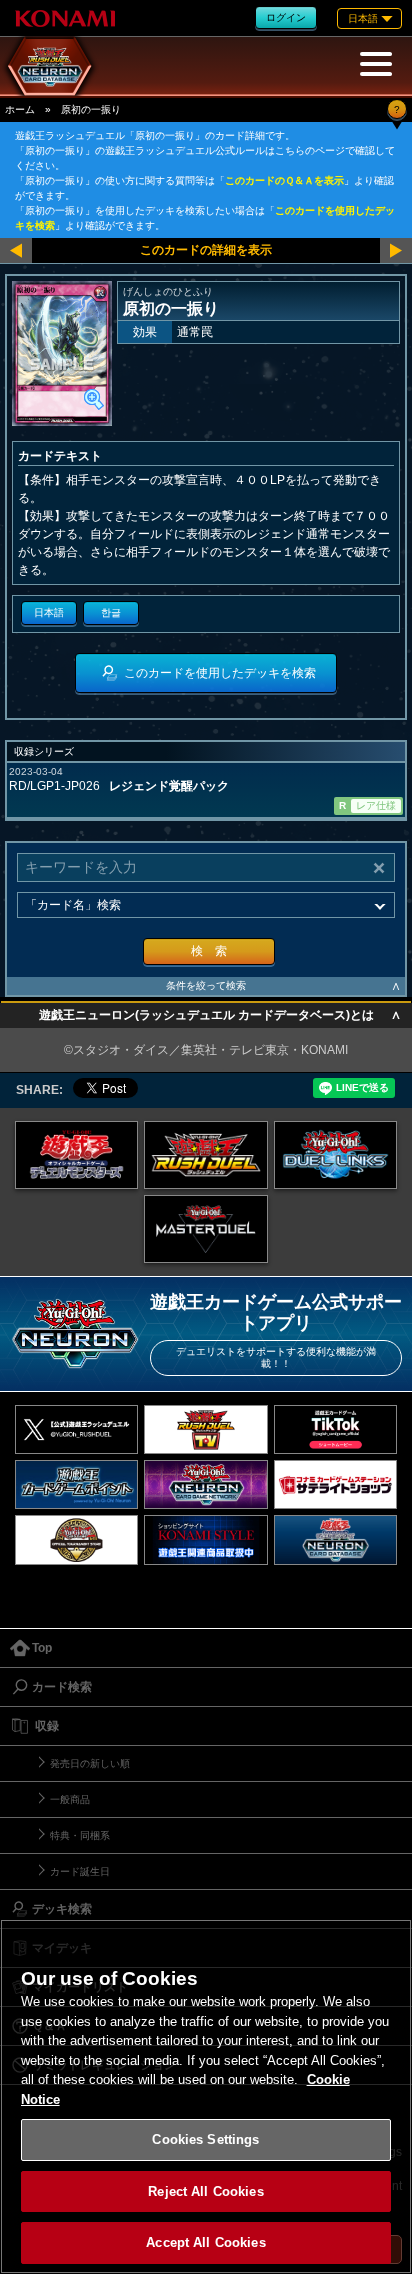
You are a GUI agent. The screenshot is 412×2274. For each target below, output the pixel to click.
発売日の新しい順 (90, 1763)
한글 (111, 612)
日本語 (49, 612)
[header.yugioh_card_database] (50, 66)
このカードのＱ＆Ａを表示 (284, 180)
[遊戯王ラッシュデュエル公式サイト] (206, 1155)
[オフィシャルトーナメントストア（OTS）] (77, 1539)
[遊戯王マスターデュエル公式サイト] (206, 1229)
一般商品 (70, 1799)
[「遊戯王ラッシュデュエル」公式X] (77, 1429)
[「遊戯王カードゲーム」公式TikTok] (336, 1429)
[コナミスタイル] (206, 1539)
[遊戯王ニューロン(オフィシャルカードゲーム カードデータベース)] (336, 1539)
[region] (206, 2096)
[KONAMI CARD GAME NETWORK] (206, 1484)
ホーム (20, 109)
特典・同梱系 (80, 1835)
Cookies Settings (205, 2139)
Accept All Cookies (205, 2242)
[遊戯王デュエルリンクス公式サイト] (336, 1155)
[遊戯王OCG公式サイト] (77, 1155)
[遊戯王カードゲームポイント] (77, 1484)
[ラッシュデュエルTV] (206, 1429)
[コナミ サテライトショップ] (336, 1484)
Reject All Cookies (205, 2191)
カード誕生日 (80, 1871)
